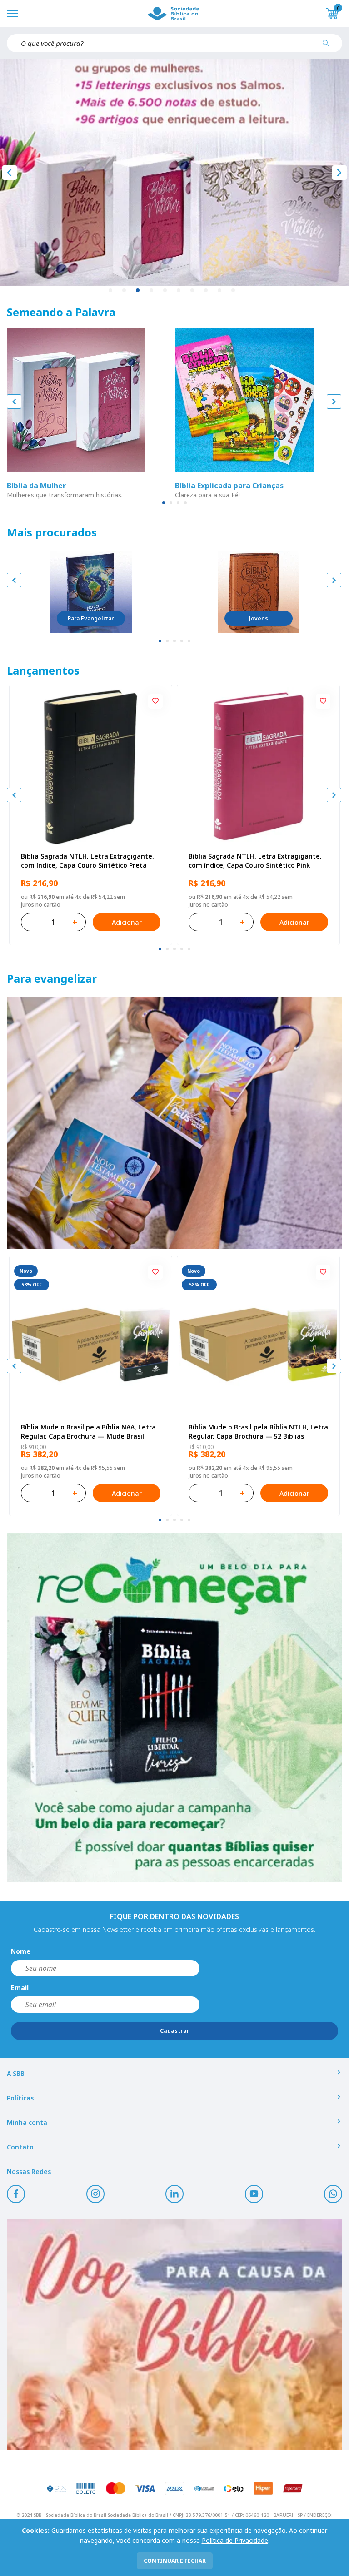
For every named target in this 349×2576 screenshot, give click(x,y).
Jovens (259, 618)
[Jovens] (259, 592)
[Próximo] (339, 173)
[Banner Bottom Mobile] (174, 1707)
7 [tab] (193, 291)
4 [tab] (152, 291)
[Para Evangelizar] (91, 592)
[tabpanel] (174, 173)
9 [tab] (220, 291)
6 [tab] (179, 291)
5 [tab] (165, 291)
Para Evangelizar (91, 618)
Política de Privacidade (235, 2540)
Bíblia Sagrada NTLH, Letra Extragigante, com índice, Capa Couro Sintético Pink (255, 861)
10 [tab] (234, 291)
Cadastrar (175, 2031)
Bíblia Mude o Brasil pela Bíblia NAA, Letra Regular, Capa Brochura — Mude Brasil (88, 1432)
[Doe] (174, 2334)
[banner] (174, 1123)
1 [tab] (111, 291)
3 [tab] (138, 291)
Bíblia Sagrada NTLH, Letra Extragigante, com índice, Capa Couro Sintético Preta (87, 861)
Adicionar (127, 922)
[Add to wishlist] (155, 701)
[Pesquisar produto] (329, 46)
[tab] (164, 503)
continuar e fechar (175, 2561)
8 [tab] (206, 291)
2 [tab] (125, 291)
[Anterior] (10, 173)
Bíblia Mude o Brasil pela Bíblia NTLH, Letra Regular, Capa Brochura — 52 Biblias (258, 1432)
